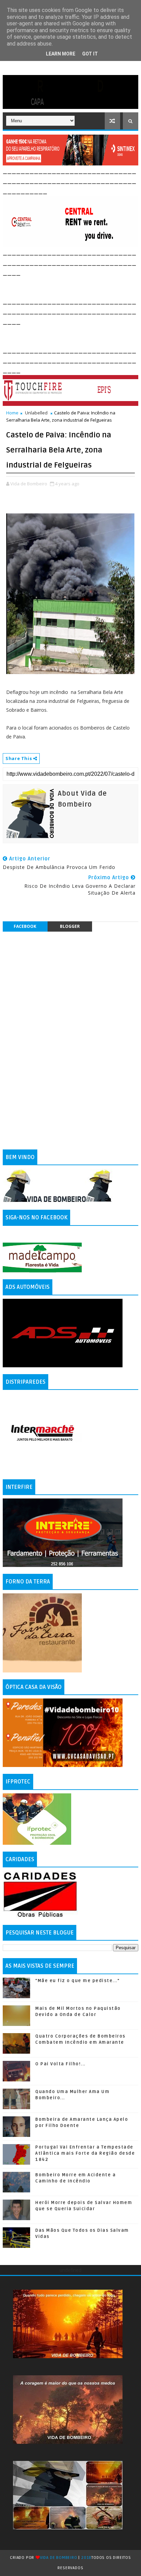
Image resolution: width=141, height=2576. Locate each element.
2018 (86, 2558)
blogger (70, 926)
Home (12, 413)
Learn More (61, 54)
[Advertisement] (72, 286)
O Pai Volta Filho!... (60, 2064)
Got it (90, 54)
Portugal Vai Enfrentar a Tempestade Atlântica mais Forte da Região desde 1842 (85, 2153)
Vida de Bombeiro (59, 2558)
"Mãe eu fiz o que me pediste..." (77, 1981)
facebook (25, 926)
